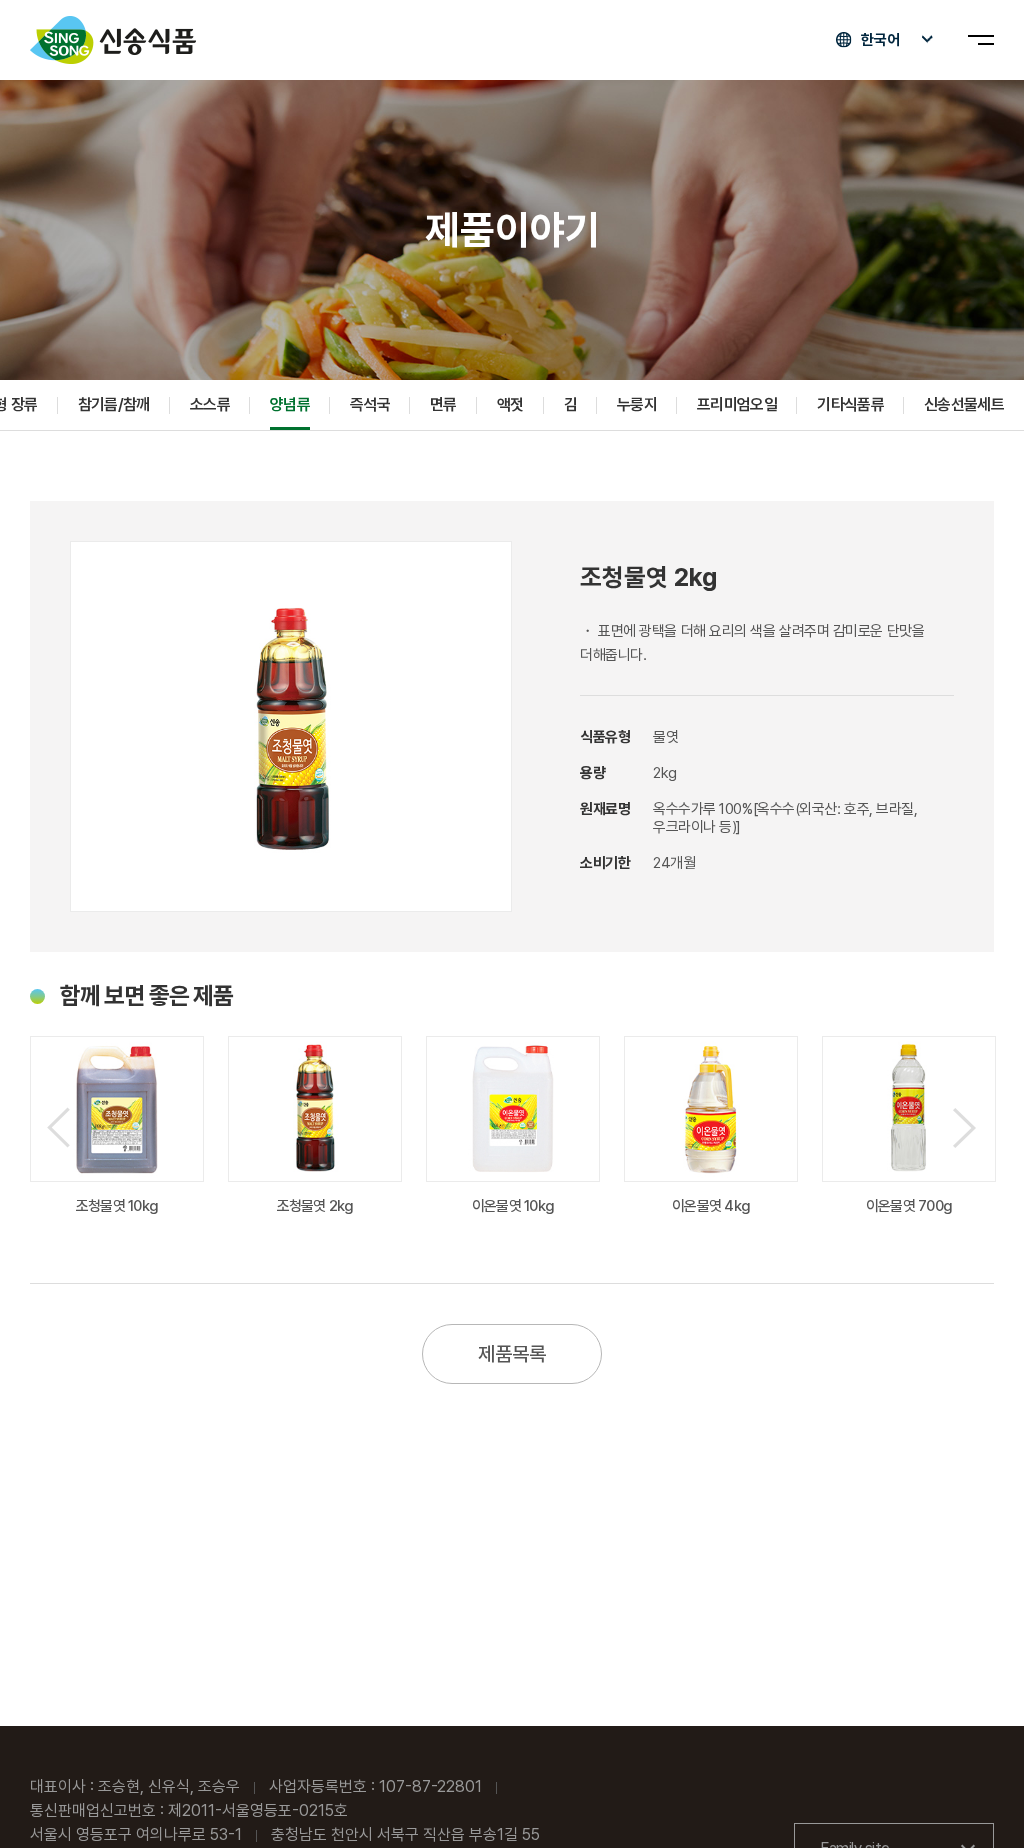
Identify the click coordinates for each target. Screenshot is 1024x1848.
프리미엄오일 (737, 404)
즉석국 (370, 404)
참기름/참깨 (114, 404)
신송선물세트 (964, 404)
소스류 (210, 404)
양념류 (290, 404)
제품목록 (512, 1354)
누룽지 (637, 404)
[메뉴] (981, 40)
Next (964, 1127)
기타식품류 (850, 404)
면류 (443, 404)
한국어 (880, 40)
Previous (58, 1127)
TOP (974, 1799)
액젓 (510, 404)
